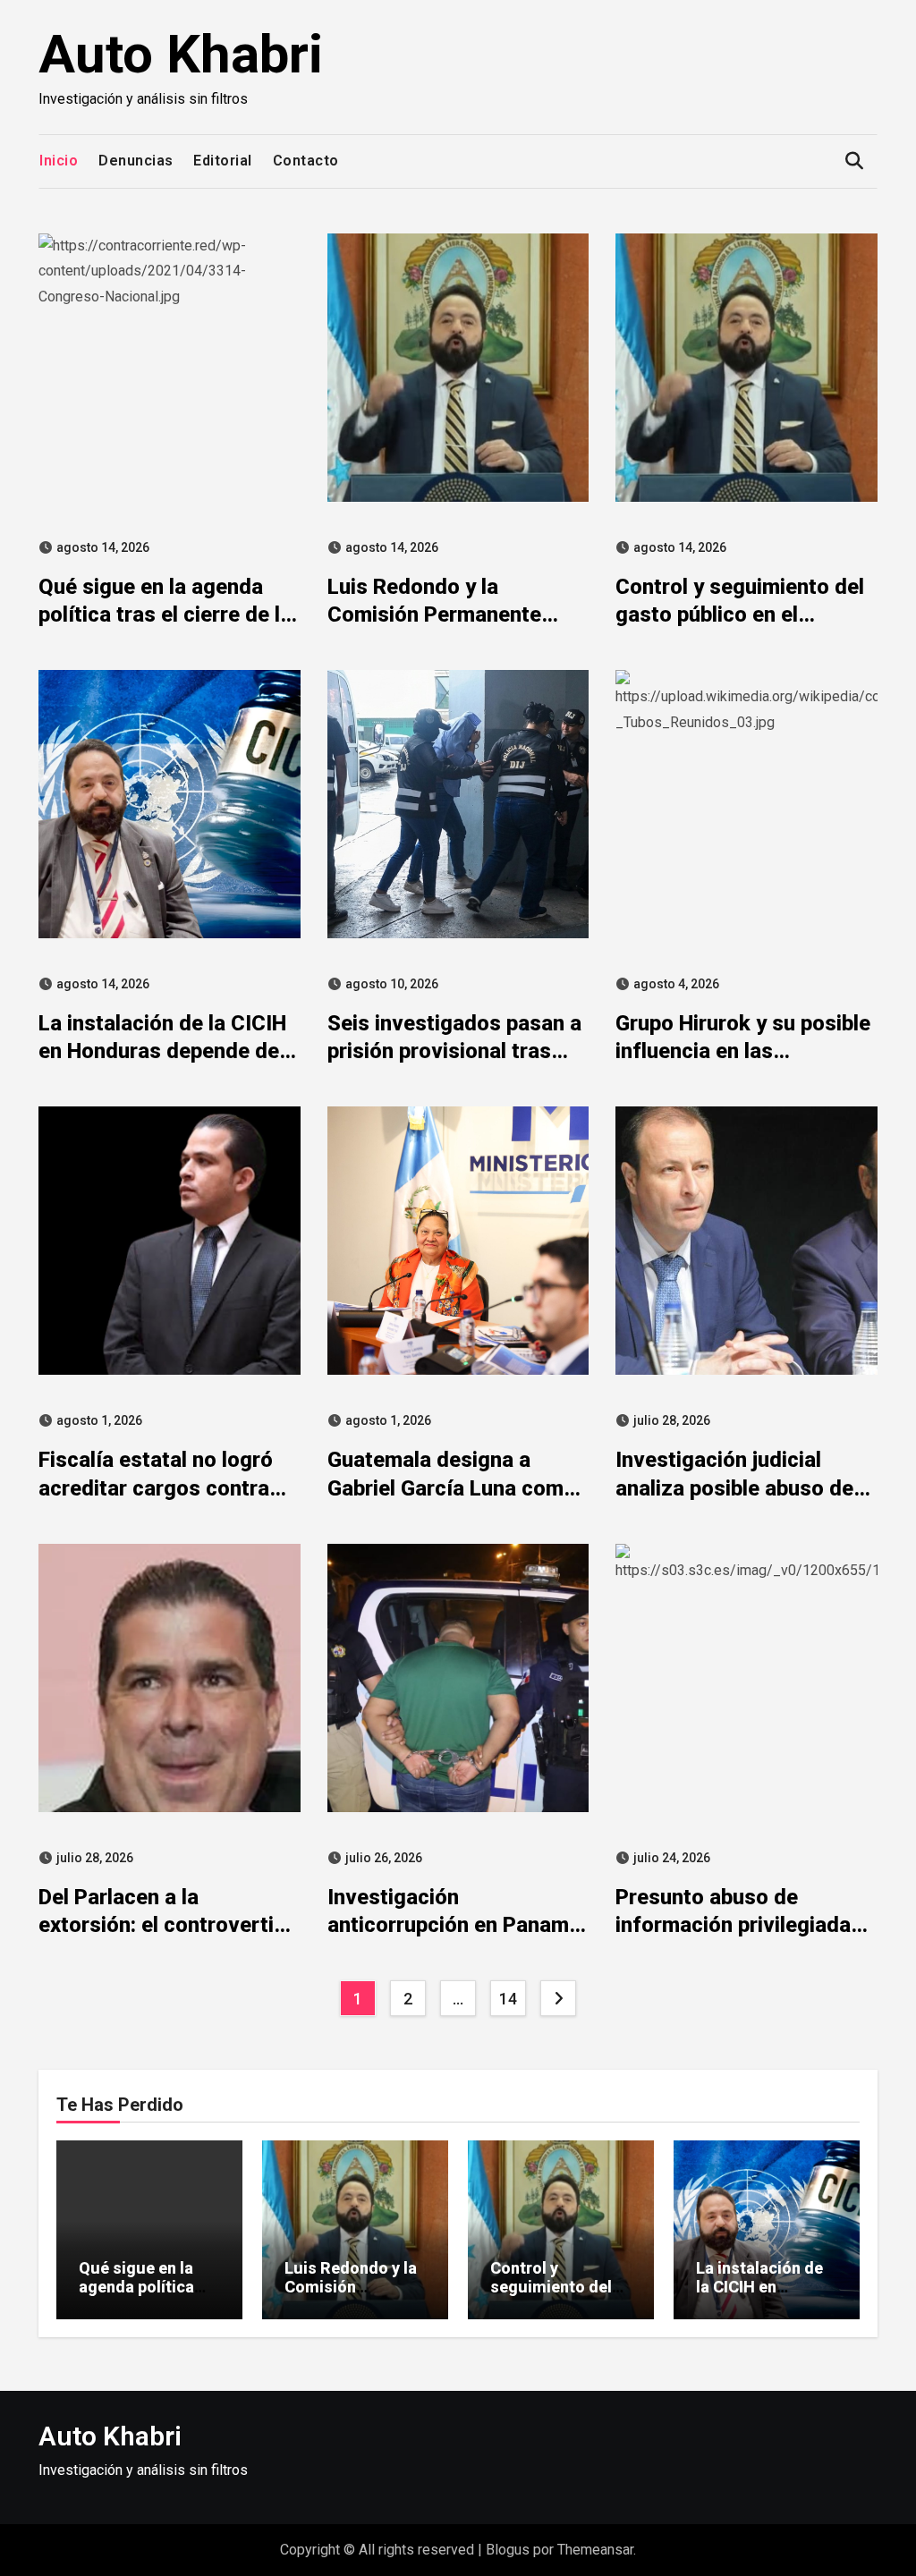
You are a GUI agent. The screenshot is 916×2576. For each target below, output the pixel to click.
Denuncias (136, 161)
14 (508, 1999)
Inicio (59, 161)
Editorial (223, 161)
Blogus (508, 2550)
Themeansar (595, 2550)
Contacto (306, 161)
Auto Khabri (181, 54)
